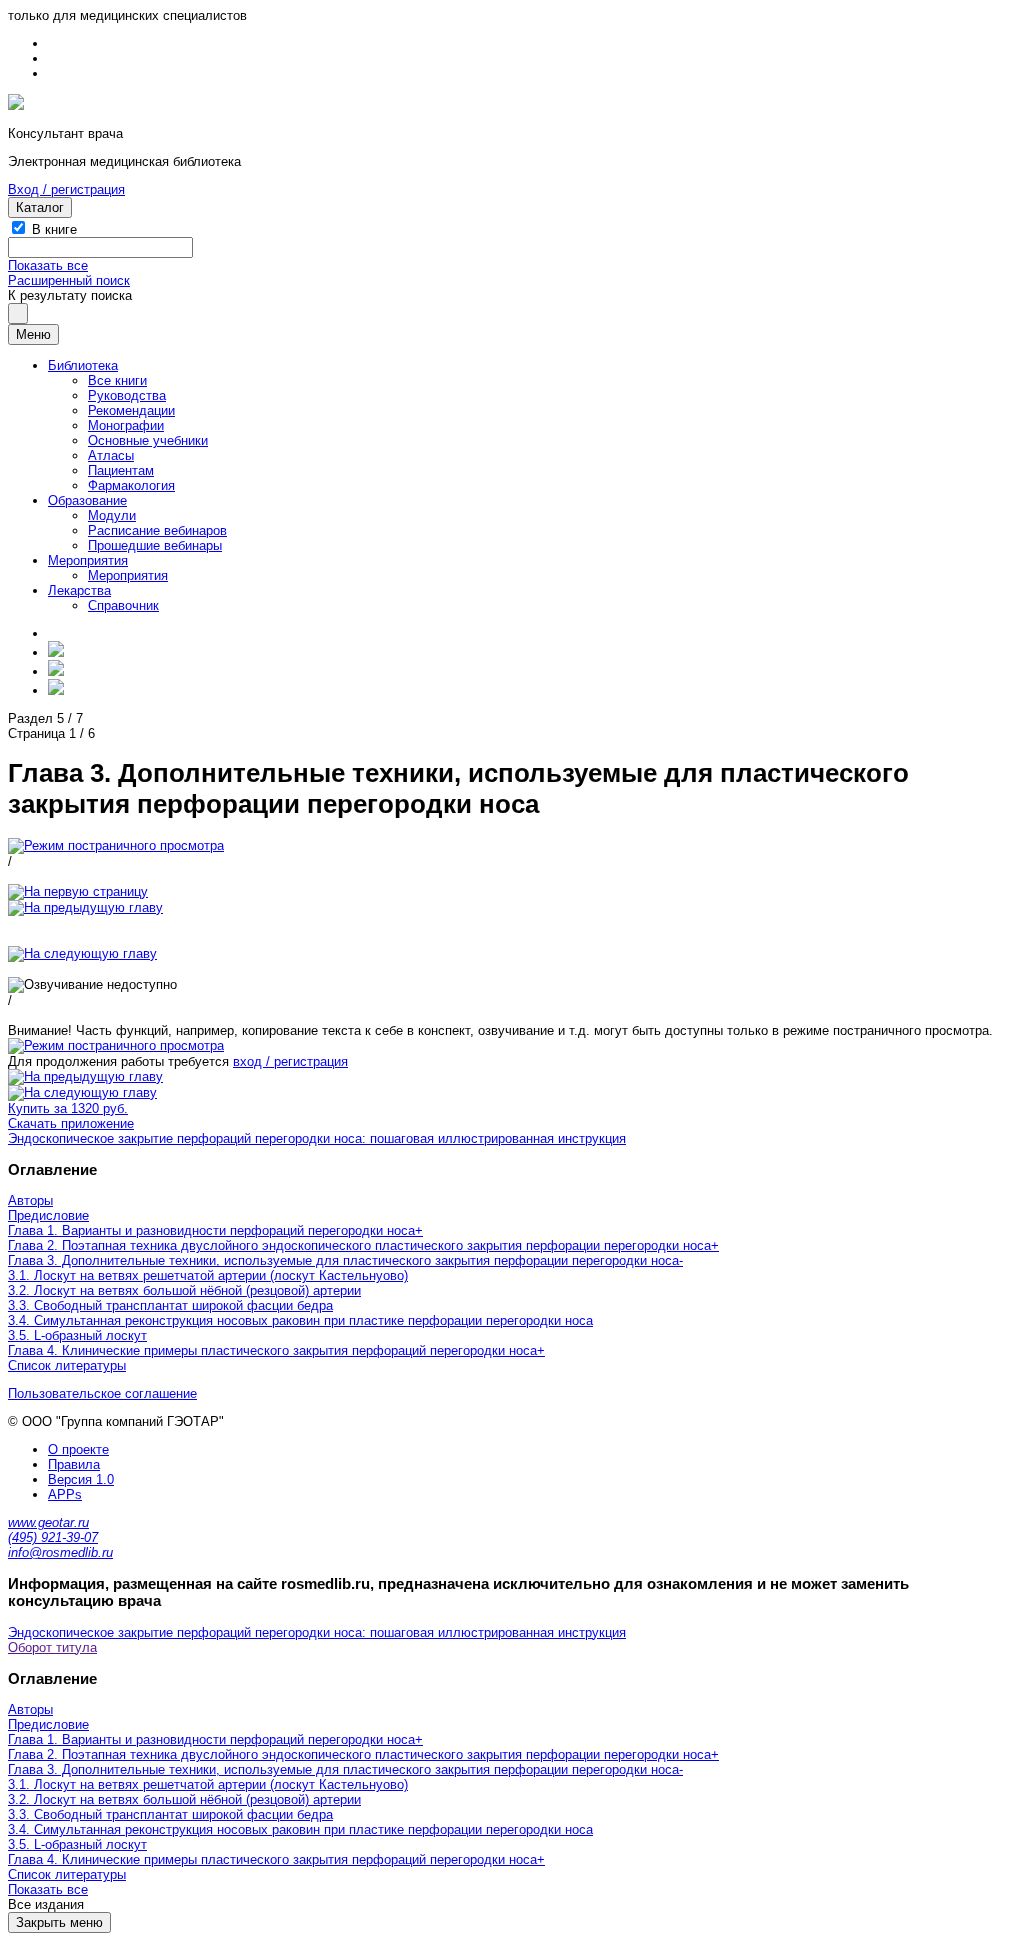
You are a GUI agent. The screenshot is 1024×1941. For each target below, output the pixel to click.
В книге (54, 229)
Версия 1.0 (81, 1479)
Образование (87, 500)
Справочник (123, 605)
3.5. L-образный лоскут (77, 1335)
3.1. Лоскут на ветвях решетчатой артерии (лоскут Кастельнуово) (208, 1275)
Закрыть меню (59, 1922)
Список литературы (67, 1365)
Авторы (30, 1200)
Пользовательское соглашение (102, 1393)
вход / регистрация (290, 1061)
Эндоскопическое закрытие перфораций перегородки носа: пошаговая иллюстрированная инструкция (317, 1138)
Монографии (126, 425)
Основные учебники (148, 440)
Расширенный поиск (69, 280)
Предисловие (48, 1215)
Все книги (117, 380)
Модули (112, 515)
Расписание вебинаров (157, 530)
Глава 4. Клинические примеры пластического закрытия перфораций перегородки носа (272, 1350)
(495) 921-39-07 (53, 1537)
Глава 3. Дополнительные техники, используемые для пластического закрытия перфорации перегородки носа (343, 1260)
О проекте (78, 1449)
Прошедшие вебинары (155, 545)
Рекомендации (131, 410)
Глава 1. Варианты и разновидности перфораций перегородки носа (211, 1230)
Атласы (111, 455)
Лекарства (79, 590)
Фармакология (131, 485)
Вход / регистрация (66, 189)
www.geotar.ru (48, 1522)
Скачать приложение (71, 1123)
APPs (65, 1494)
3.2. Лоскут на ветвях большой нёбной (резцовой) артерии (184, 1290)
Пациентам (121, 470)
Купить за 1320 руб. (68, 1108)
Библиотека (83, 365)
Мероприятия (88, 560)
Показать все (48, 265)
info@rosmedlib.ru (60, 1552)
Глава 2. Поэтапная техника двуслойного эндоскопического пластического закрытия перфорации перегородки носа (359, 1245)
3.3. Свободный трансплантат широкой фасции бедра (170, 1305)
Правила (74, 1464)
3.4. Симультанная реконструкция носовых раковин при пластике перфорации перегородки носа (300, 1320)
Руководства (127, 395)
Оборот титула (52, 1647)
